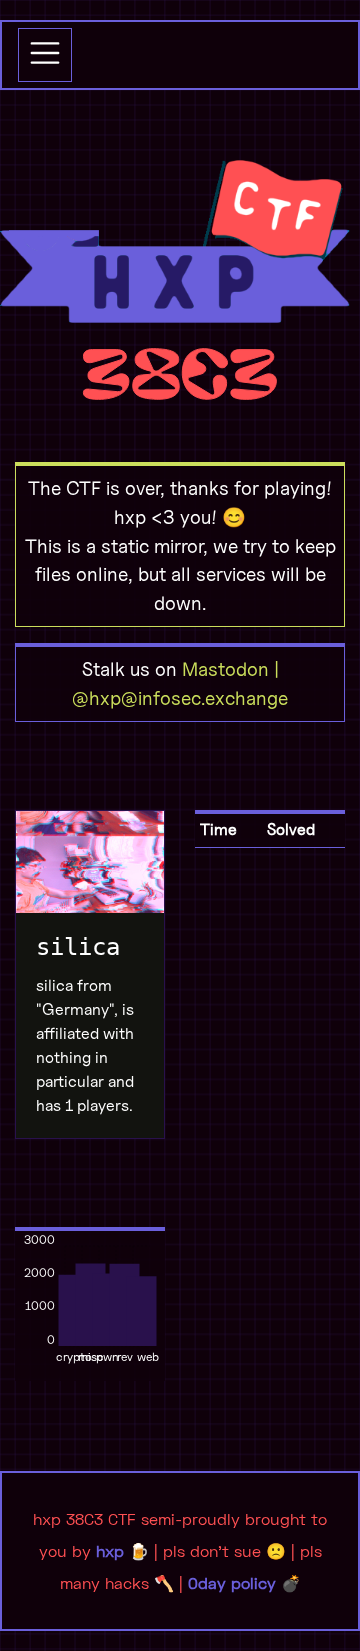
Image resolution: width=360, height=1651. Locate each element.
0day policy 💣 (244, 1582)
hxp (110, 1550)
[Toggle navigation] (45, 55)
